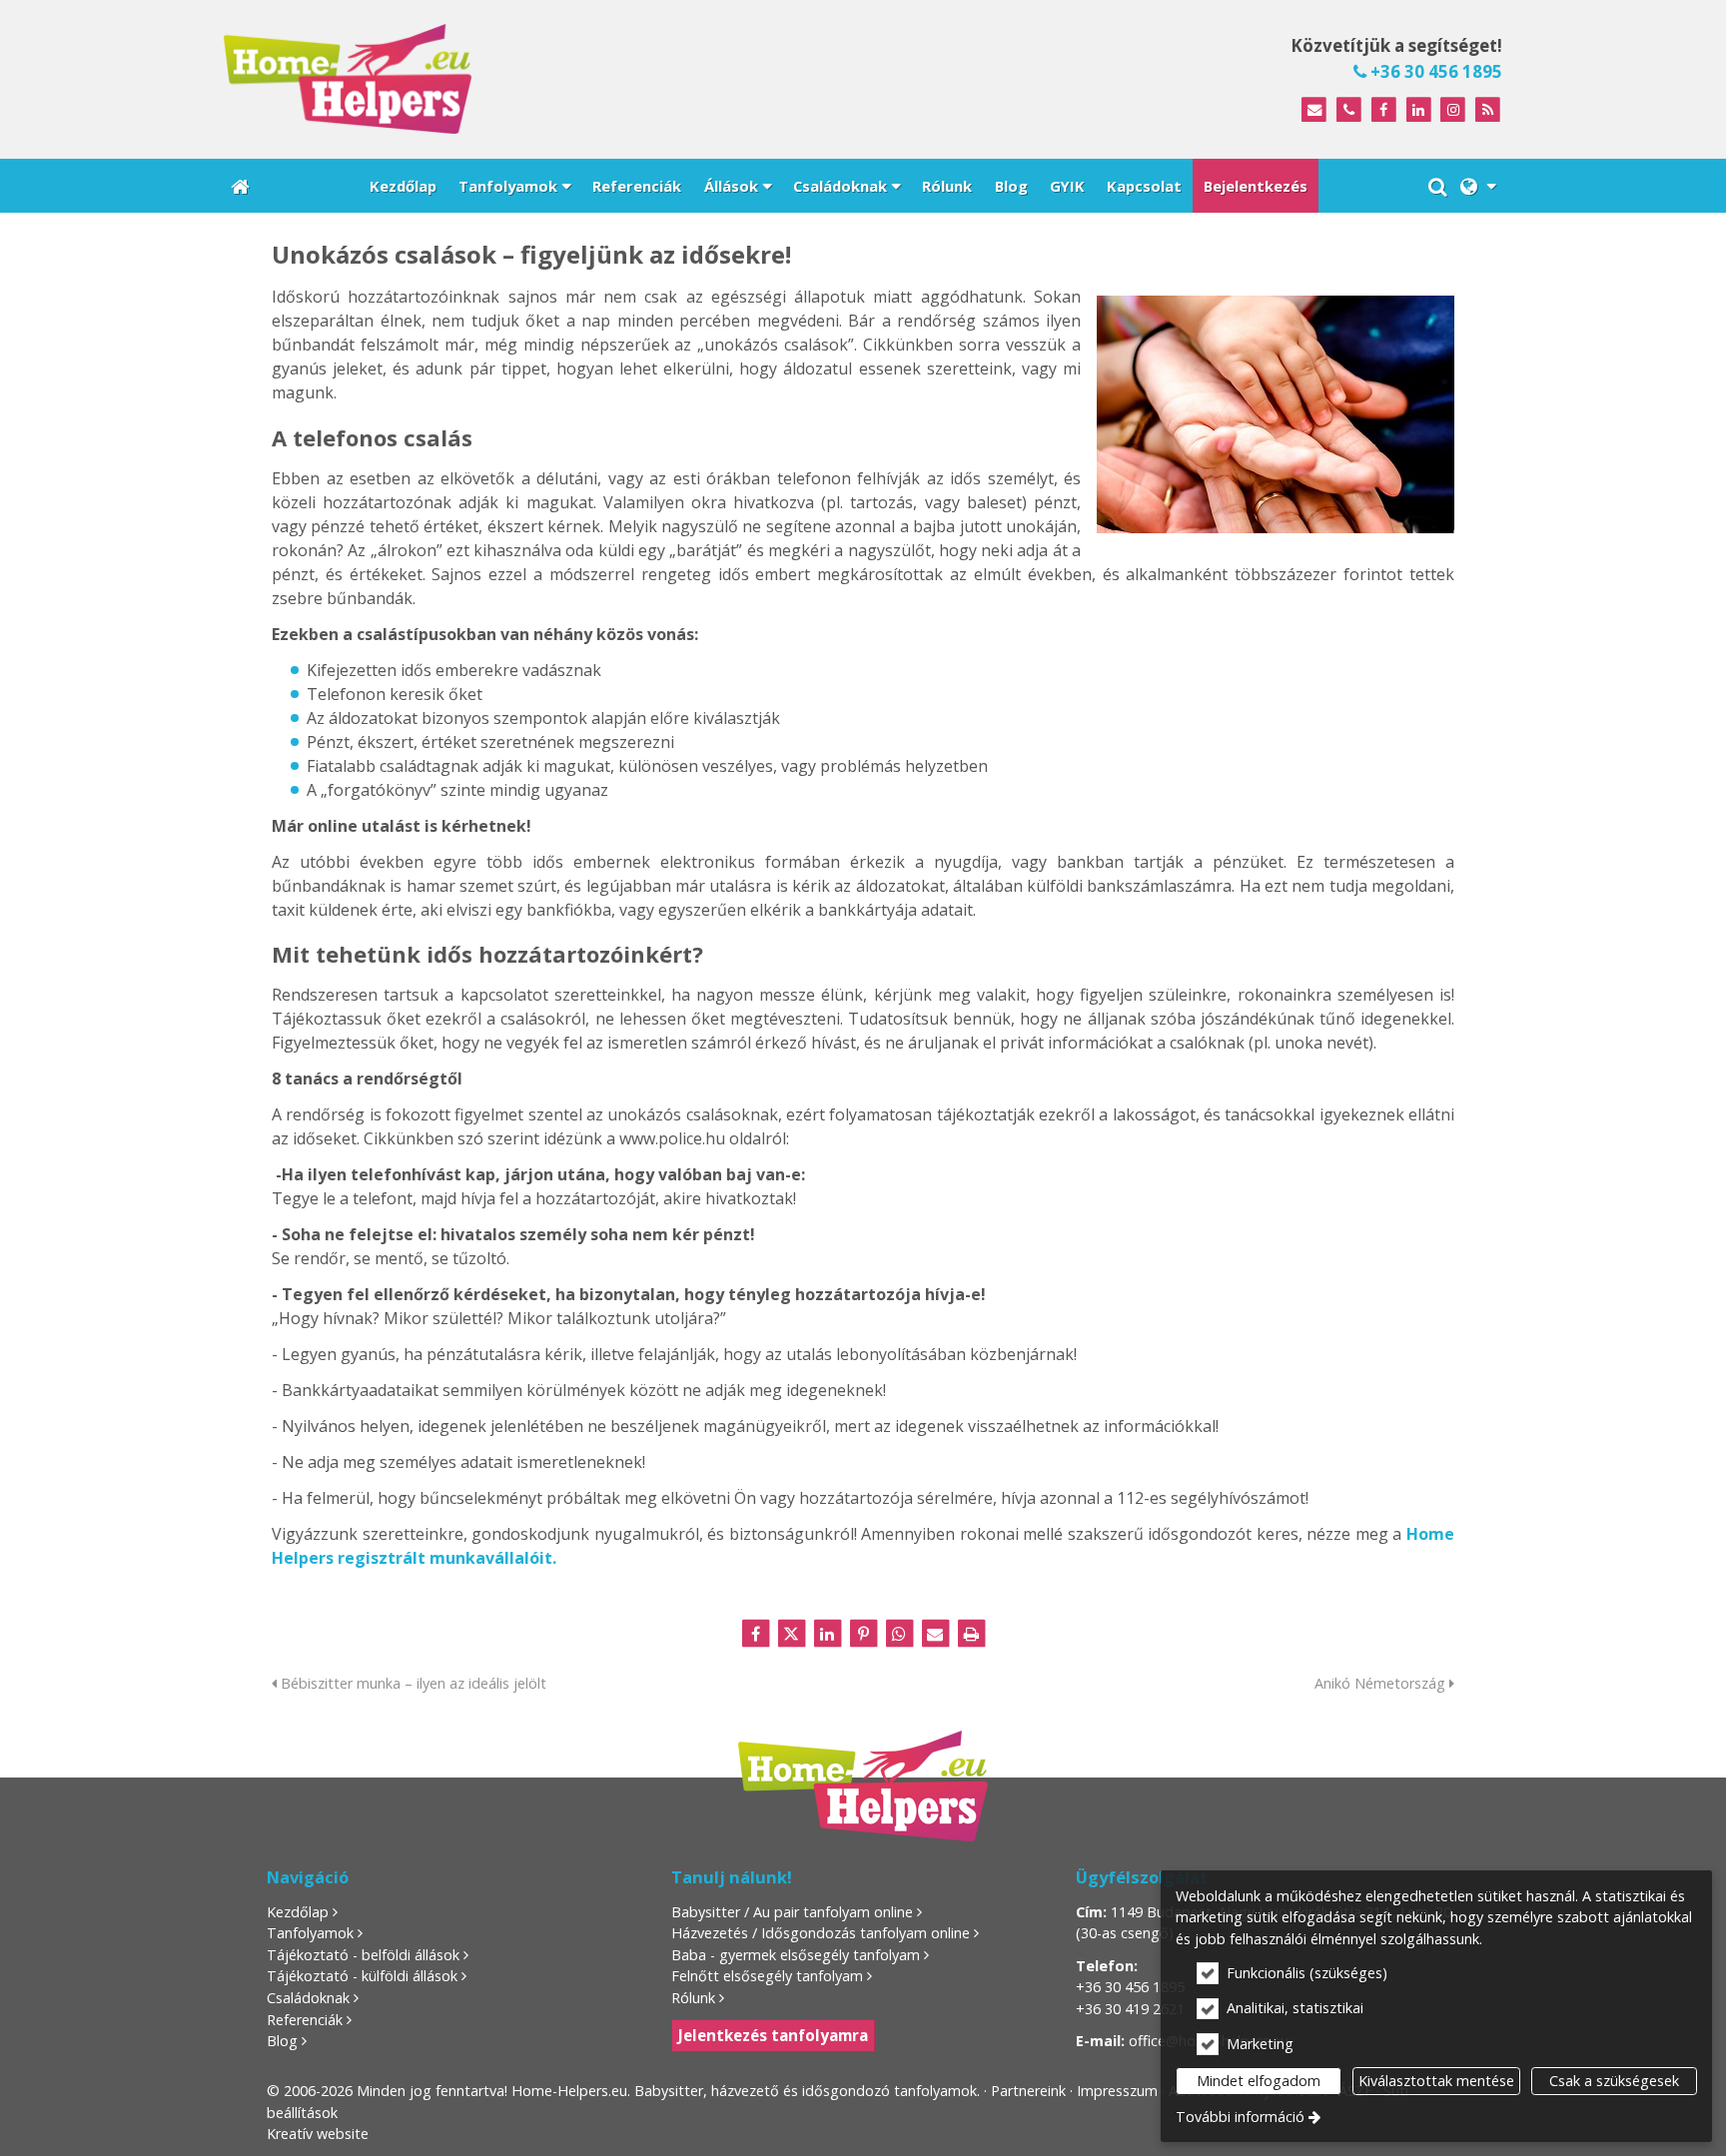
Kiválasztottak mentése (1436, 2081)
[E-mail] (1314, 110)
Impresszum (1117, 2091)
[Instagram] (1453, 110)
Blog (282, 2041)
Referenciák (305, 2020)
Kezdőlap (298, 1912)
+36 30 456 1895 (1434, 71)
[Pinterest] (863, 1634)
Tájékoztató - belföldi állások (363, 1955)
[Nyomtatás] (971, 1634)
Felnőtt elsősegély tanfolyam (767, 1976)
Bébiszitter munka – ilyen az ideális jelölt (412, 1683)
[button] (1478, 186)
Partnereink (1028, 2091)
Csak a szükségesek (1614, 2081)
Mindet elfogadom (1259, 2081)
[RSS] (1488, 110)
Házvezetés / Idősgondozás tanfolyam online (821, 1933)
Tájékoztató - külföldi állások (362, 1976)
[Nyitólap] (527, 79)
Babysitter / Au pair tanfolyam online (792, 1912)
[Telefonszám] (1349, 110)
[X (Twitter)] (791, 1634)
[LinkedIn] (1419, 110)
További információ (1240, 2117)
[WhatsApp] (899, 1634)
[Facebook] (1384, 110)
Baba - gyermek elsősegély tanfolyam (796, 1955)
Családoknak (308, 1998)
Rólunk (693, 1998)
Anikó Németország (1382, 1683)
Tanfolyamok (310, 1933)
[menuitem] (240, 186)
